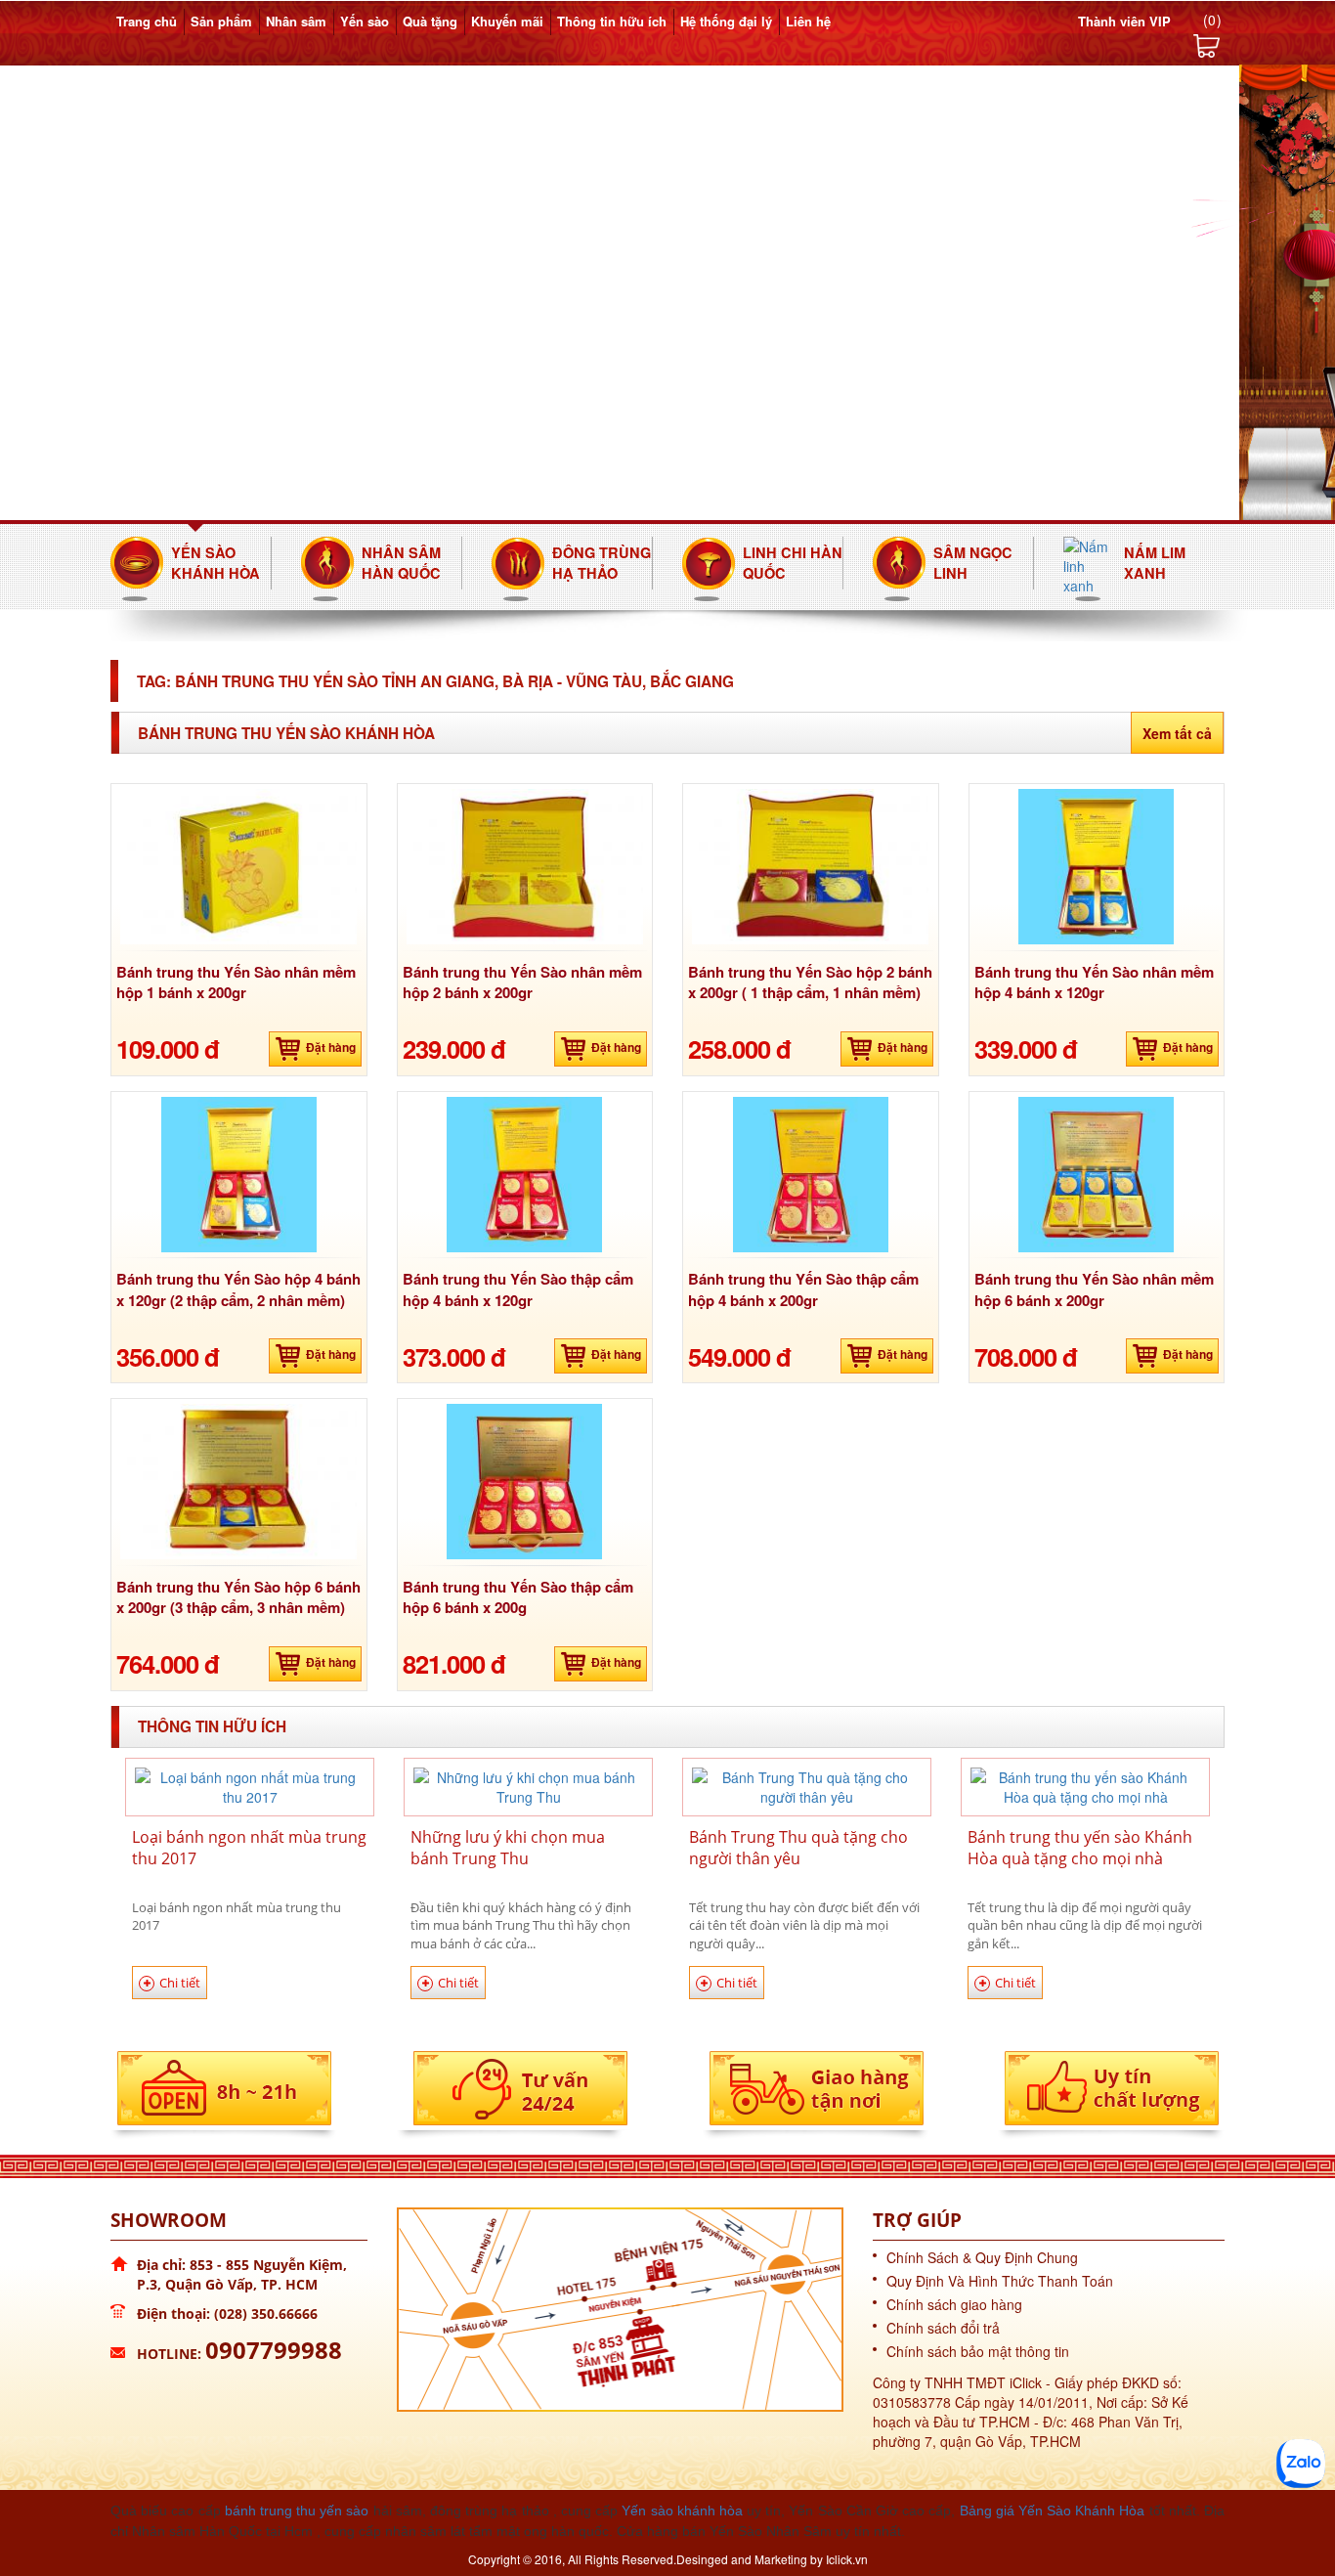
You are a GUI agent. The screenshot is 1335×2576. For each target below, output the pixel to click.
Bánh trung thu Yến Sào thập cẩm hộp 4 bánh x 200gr (803, 1289)
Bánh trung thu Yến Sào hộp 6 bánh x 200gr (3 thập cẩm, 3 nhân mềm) (238, 1597)
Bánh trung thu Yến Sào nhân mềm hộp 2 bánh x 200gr (522, 982)
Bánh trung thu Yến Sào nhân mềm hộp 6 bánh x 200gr (1094, 1289)
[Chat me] (1301, 2464)
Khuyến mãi (507, 21)
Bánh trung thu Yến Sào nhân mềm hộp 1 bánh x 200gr (236, 982)
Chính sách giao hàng (954, 2304)
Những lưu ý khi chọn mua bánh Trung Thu (508, 1848)
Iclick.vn (847, 2559)
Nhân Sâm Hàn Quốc (401, 563)
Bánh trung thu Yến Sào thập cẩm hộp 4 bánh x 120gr (518, 1289)
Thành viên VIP (1124, 21)
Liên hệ (808, 21)
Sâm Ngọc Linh (973, 563)
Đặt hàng (331, 1047)
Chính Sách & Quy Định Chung (982, 2257)
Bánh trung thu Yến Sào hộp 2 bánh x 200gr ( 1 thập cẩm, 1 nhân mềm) (810, 982)
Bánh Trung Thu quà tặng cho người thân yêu (798, 1848)
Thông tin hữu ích (612, 21)
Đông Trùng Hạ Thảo (602, 563)
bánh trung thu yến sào (297, 2511)
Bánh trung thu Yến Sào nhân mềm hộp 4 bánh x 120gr (1094, 982)
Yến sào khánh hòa (682, 2511)
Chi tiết (180, 1983)
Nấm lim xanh (1155, 563)
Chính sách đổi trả (943, 2328)
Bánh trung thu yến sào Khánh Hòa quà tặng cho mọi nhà (1080, 1848)
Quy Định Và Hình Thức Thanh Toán (1000, 2281)
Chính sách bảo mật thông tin (978, 2351)
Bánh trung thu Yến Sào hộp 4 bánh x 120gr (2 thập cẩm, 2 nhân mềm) (238, 1289)
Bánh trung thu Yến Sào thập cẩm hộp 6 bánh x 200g (518, 1597)
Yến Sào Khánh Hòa (215, 563)
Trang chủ (147, 21)
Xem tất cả (1177, 733)
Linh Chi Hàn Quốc (793, 563)
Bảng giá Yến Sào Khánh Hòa (1053, 2511)
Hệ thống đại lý (726, 21)
